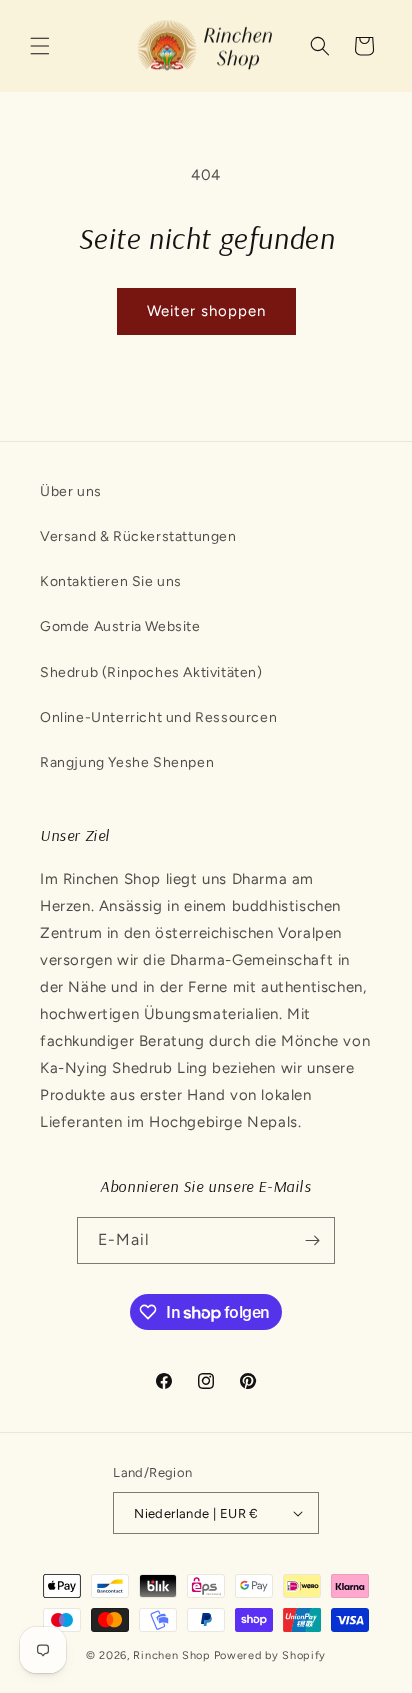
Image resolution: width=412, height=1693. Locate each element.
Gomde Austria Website (120, 626)
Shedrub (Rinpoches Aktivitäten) (151, 672)
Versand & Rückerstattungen (138, 536)
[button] (40, 46)
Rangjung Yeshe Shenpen (127, 762)
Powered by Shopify (270, 1655)
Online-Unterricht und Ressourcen (158, 717)
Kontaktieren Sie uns (111, 581)
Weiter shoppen (206, 311)
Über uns (71, 491)
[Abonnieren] (312, 1240)
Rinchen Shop (171, 1655)
